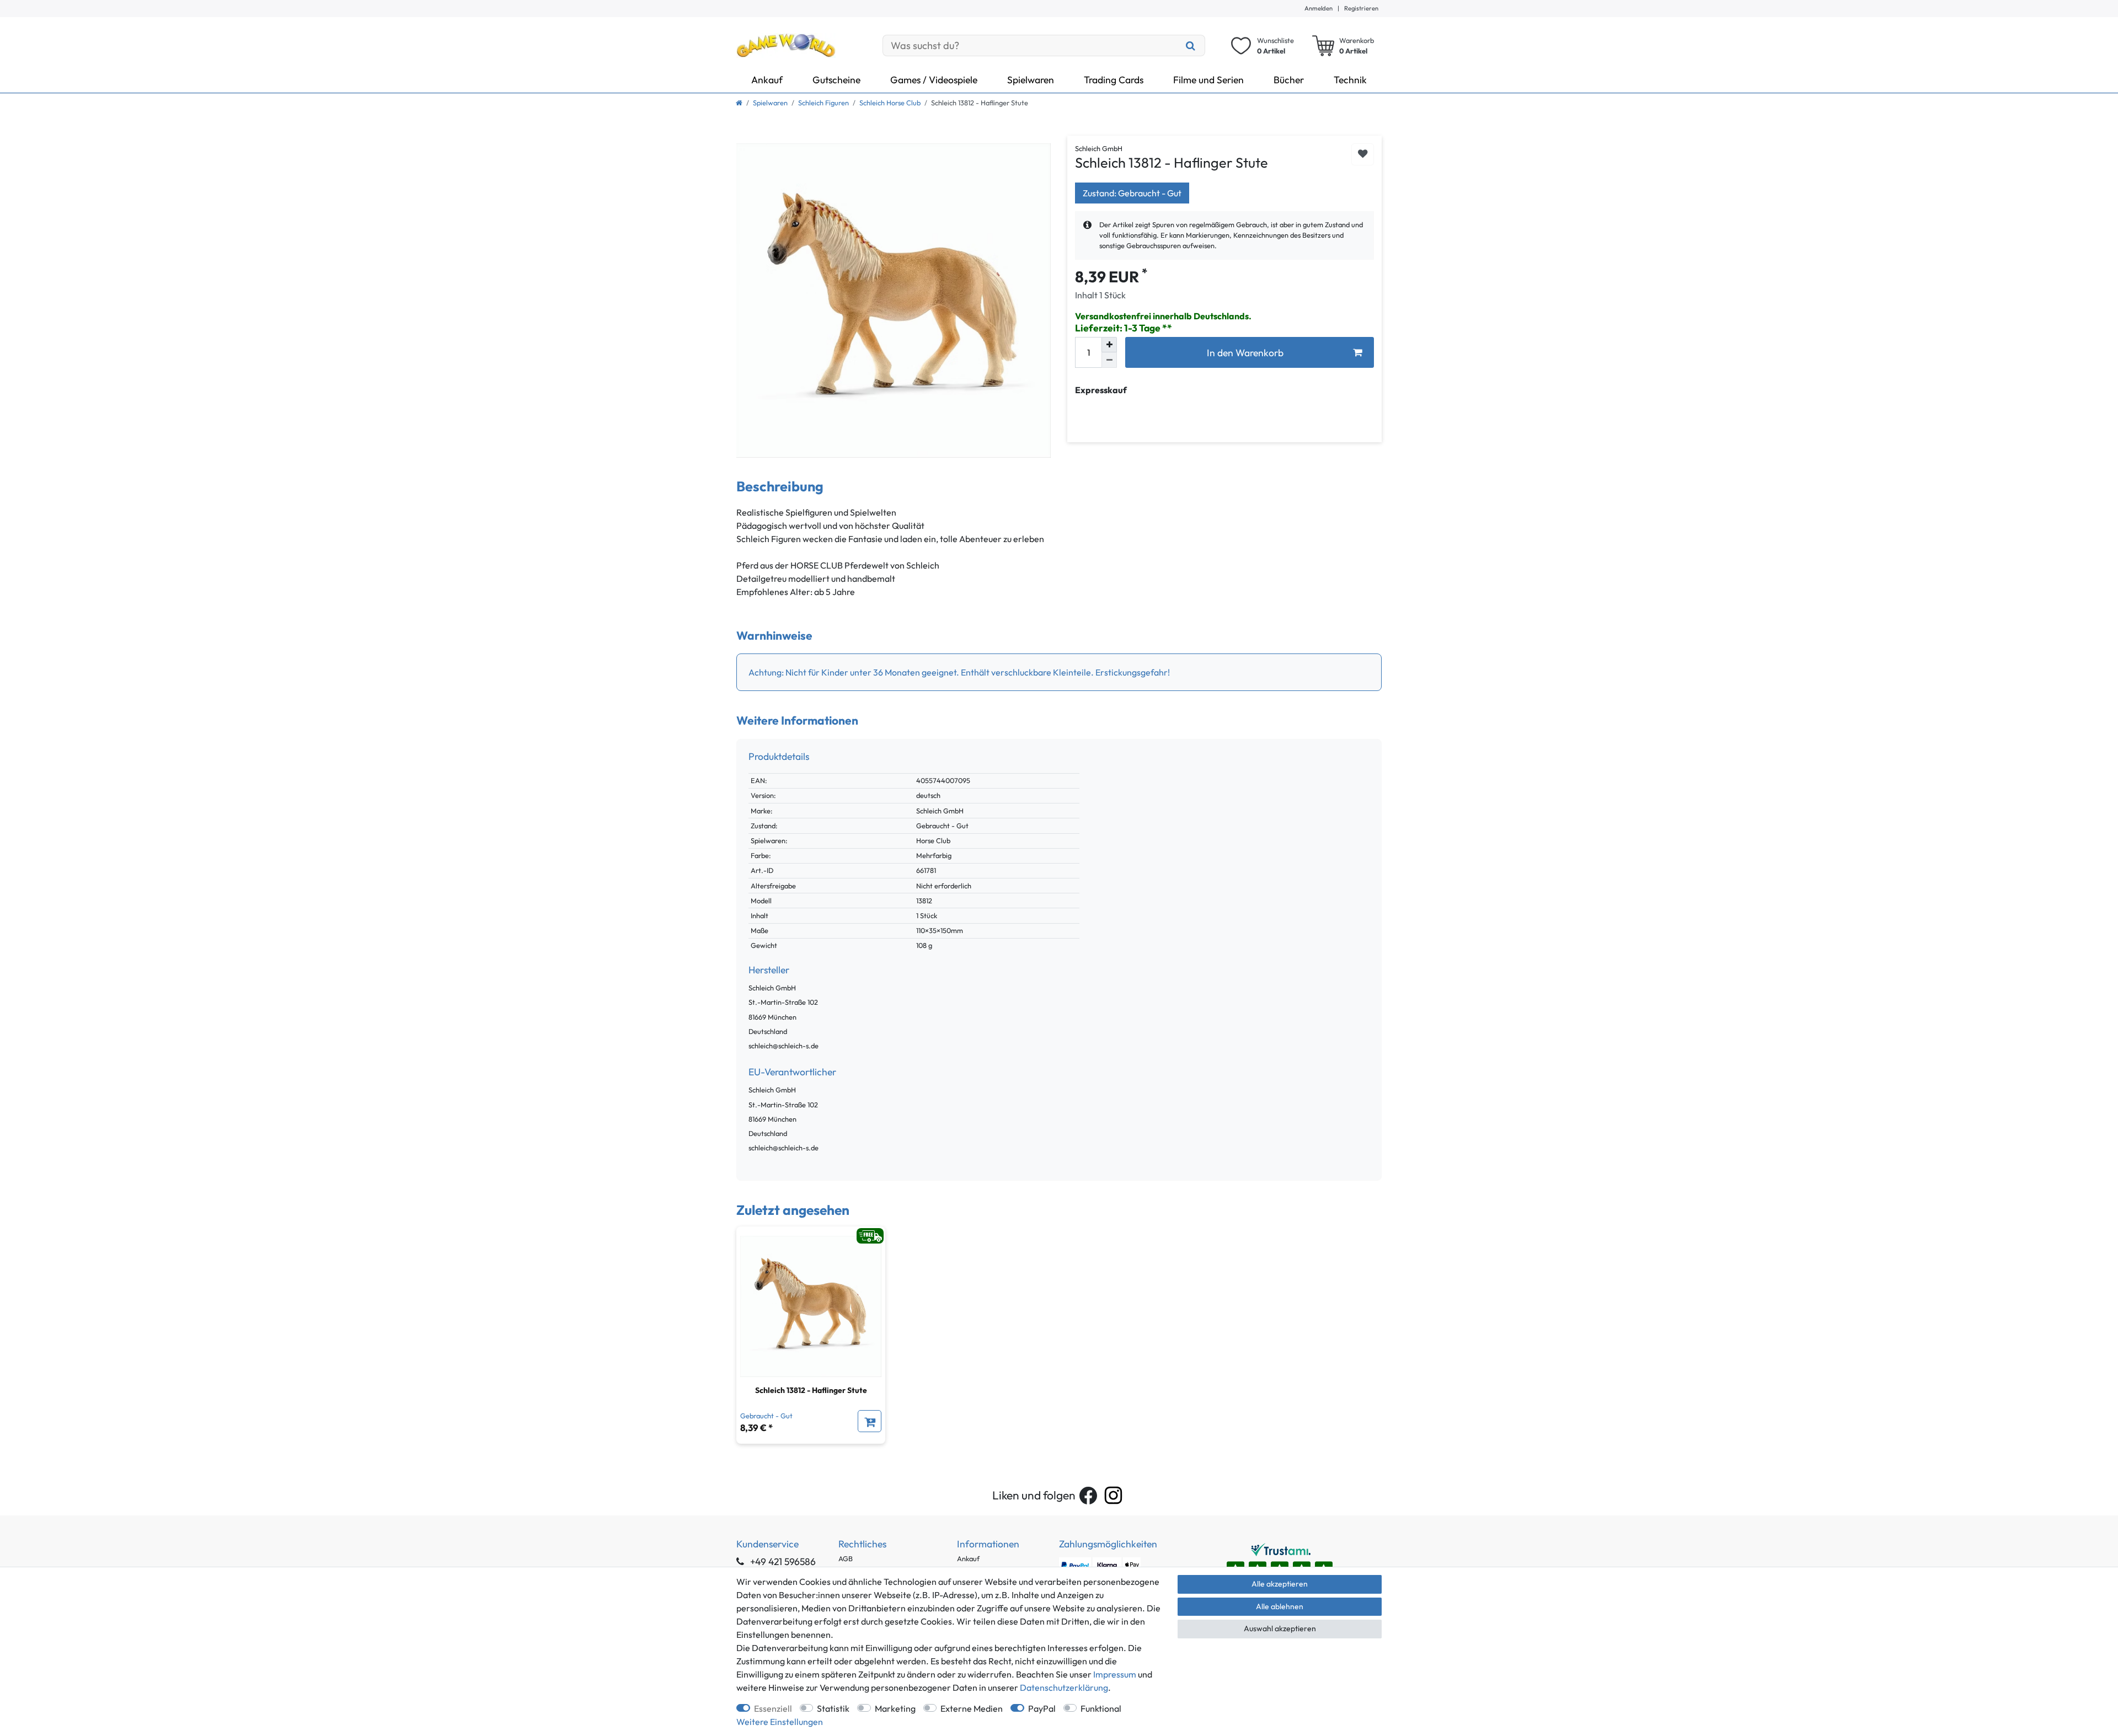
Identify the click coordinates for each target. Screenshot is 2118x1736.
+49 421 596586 (782, 1561)
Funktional (1101, 1708)
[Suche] (1191, 45)
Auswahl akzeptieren (1280, 1628)
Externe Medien (972, 1708)
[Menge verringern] (1109, 360)
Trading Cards (1114, 80)
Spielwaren (1031, 80)
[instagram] (1113, 1495)
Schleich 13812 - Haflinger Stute (811, 1390)
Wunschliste (1363, 155)
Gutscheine (836, 80)
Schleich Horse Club (890, 103)
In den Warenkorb (1245, 353)
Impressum (1115, 1674)
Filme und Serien (1208, 80)
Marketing (895, 1708)
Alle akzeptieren (1280, 1584)
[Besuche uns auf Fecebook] (1088, 1496)
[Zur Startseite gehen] (739, 103)
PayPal (1042, 1708)
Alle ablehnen (1280, 1606)
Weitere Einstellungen (780, 1722)
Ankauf (767, 80)
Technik (1350, 80)
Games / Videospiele (934, 80)
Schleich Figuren (823, 103)
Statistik (833, 1708)
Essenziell (773, 1708)
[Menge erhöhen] (1109, 345)
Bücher (1289, 80)
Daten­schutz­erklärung (1064, 1687)
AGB (846, 1558)
